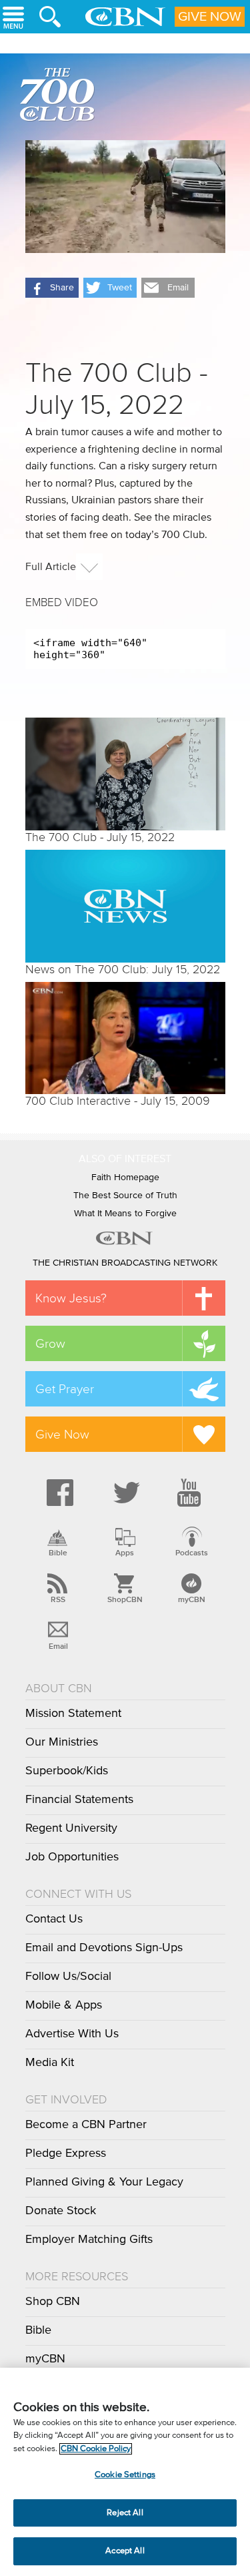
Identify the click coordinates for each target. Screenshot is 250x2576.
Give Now (210, 17)
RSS (58, 1599)
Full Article (51, 567)
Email (58, 1646)
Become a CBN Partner (86, 2125)
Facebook (58, 1493)
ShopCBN (125, 1599)
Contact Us (54, 1919)
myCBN (192, 1599)
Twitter (125, 1493)
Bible (58, 1553)
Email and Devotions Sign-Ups (104, 1948)
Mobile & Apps (64, 2005)
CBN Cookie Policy (96, 2449)
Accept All (125, 2551)
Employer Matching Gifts (89, 2240)
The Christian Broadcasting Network (125, 1263)
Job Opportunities (72, 1857)
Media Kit (50, 2063)
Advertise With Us (72, 2034)
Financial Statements (79, 1800)
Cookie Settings (125, 2475)
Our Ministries (62, 1742)
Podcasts (192, 1553)
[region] (125, 2472)
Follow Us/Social (68, 1977)
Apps (125, 1553)
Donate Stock (61, 2211)
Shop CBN (53, 2302)
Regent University (71, 1828)
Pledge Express (66, 2153)
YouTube (191, 1493)
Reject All (125, 2513)
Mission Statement (73, 1714)
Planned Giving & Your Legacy (104, 2182)
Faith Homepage (125, 1178)
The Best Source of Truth (125, 1196)
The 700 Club (60, 97)
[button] (52, 288)
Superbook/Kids (67, 1771)
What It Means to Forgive (125, 1214)
